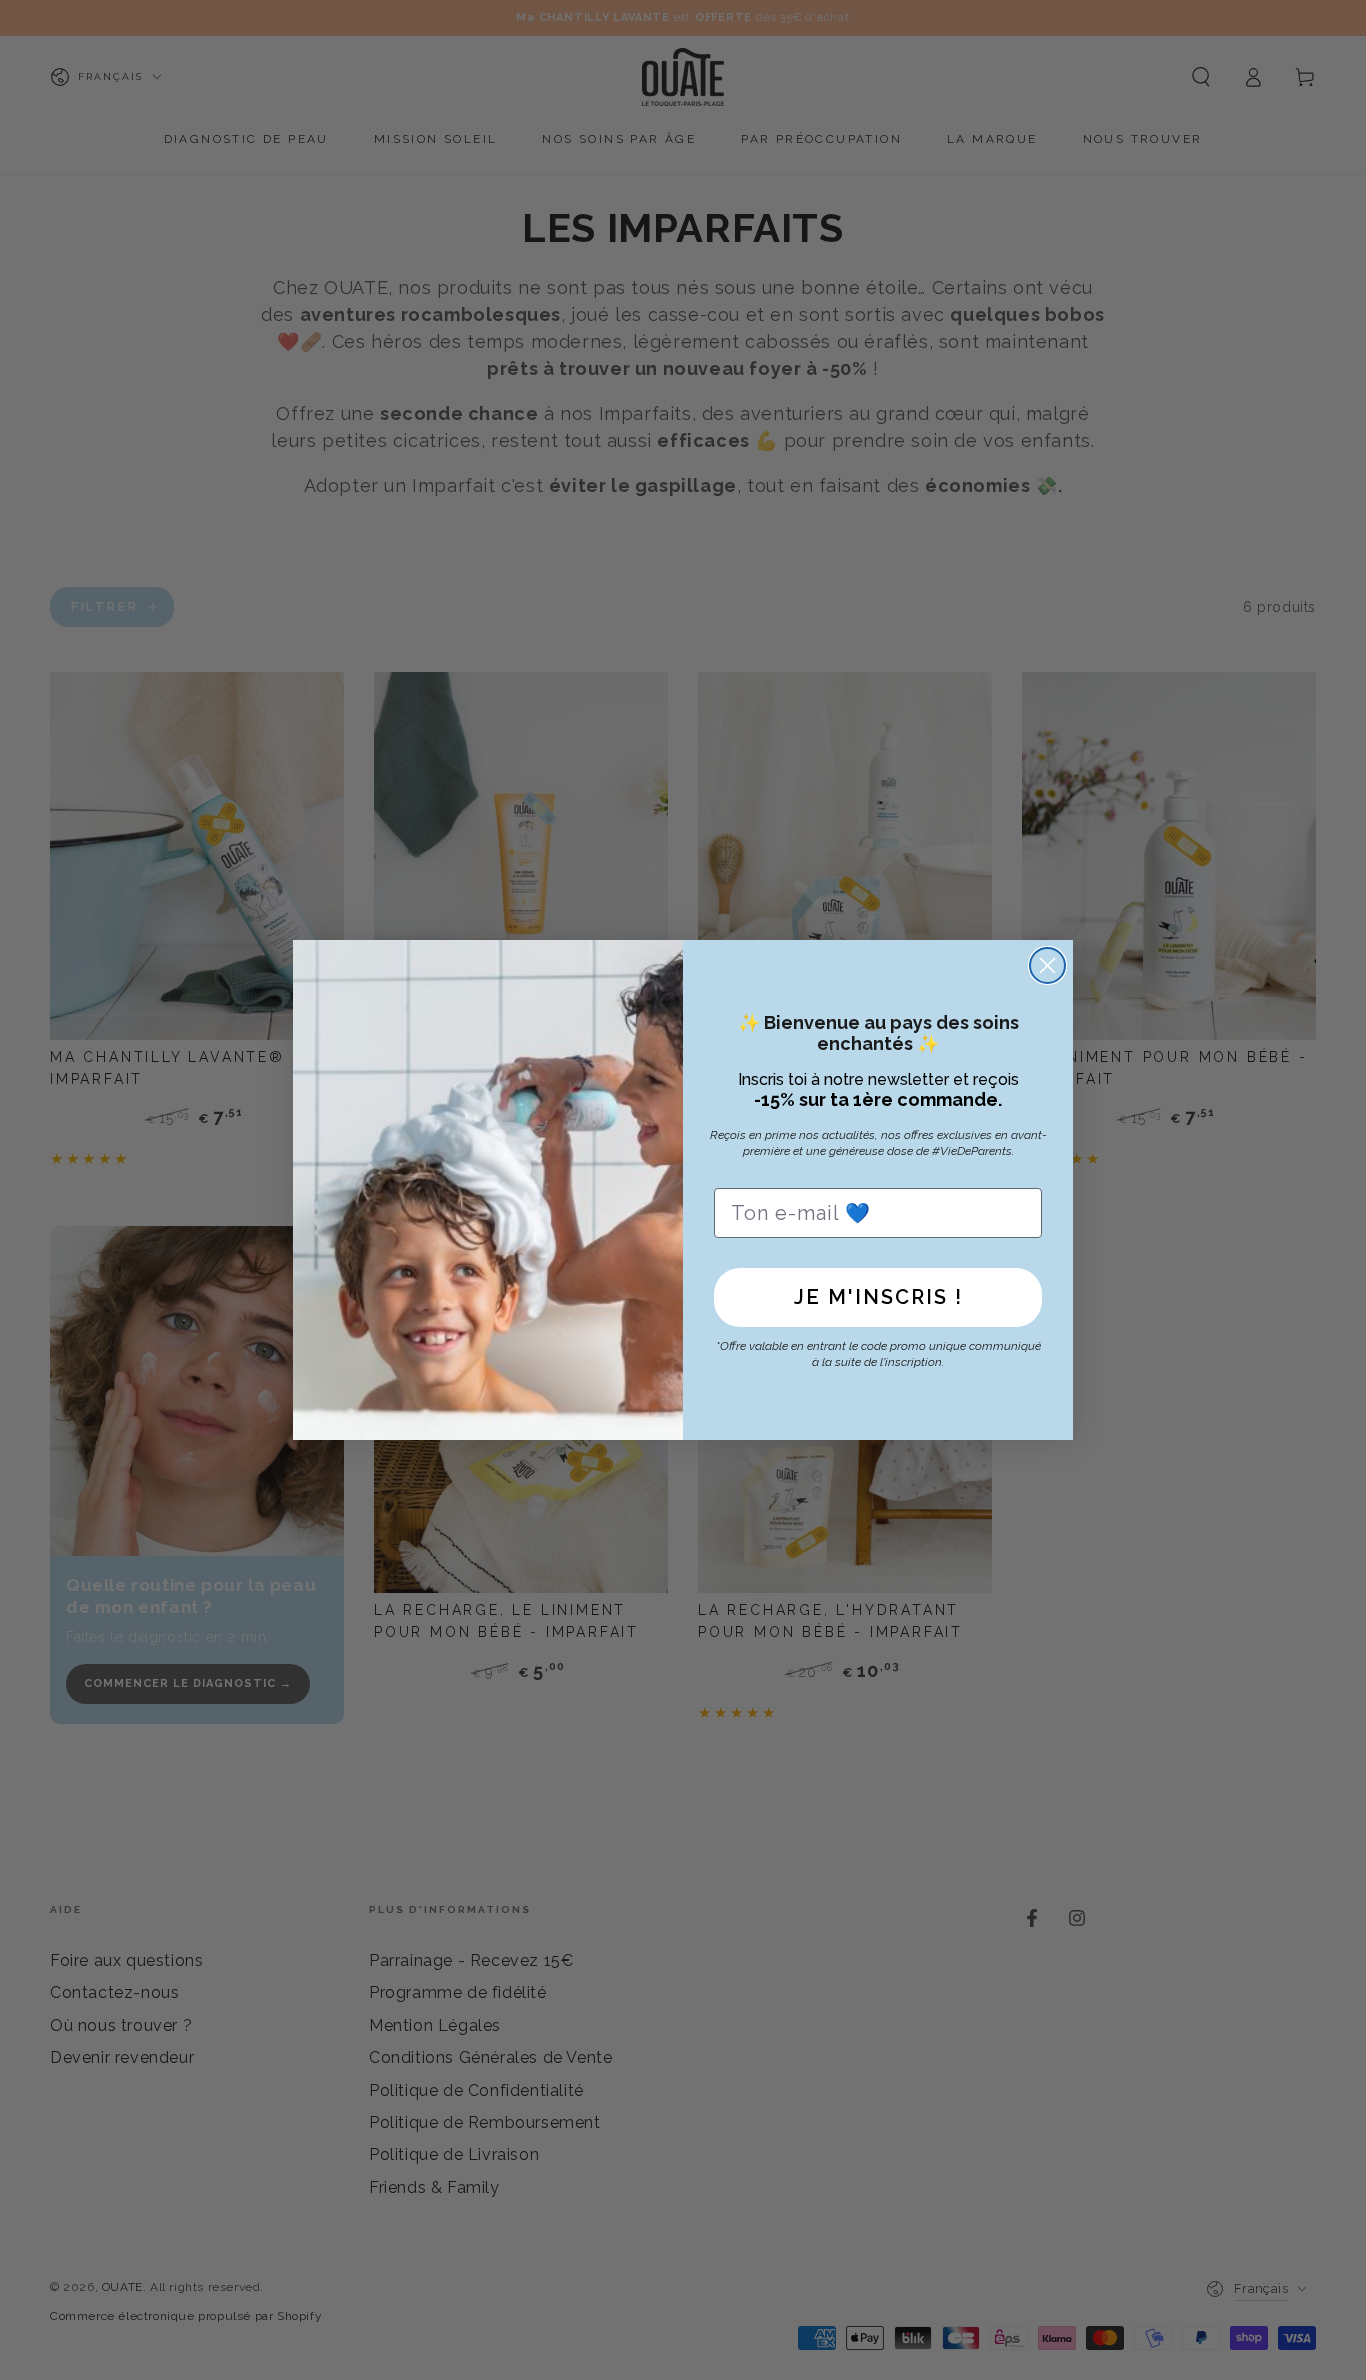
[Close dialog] (1047, 965)
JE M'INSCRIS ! (878, 1297)
